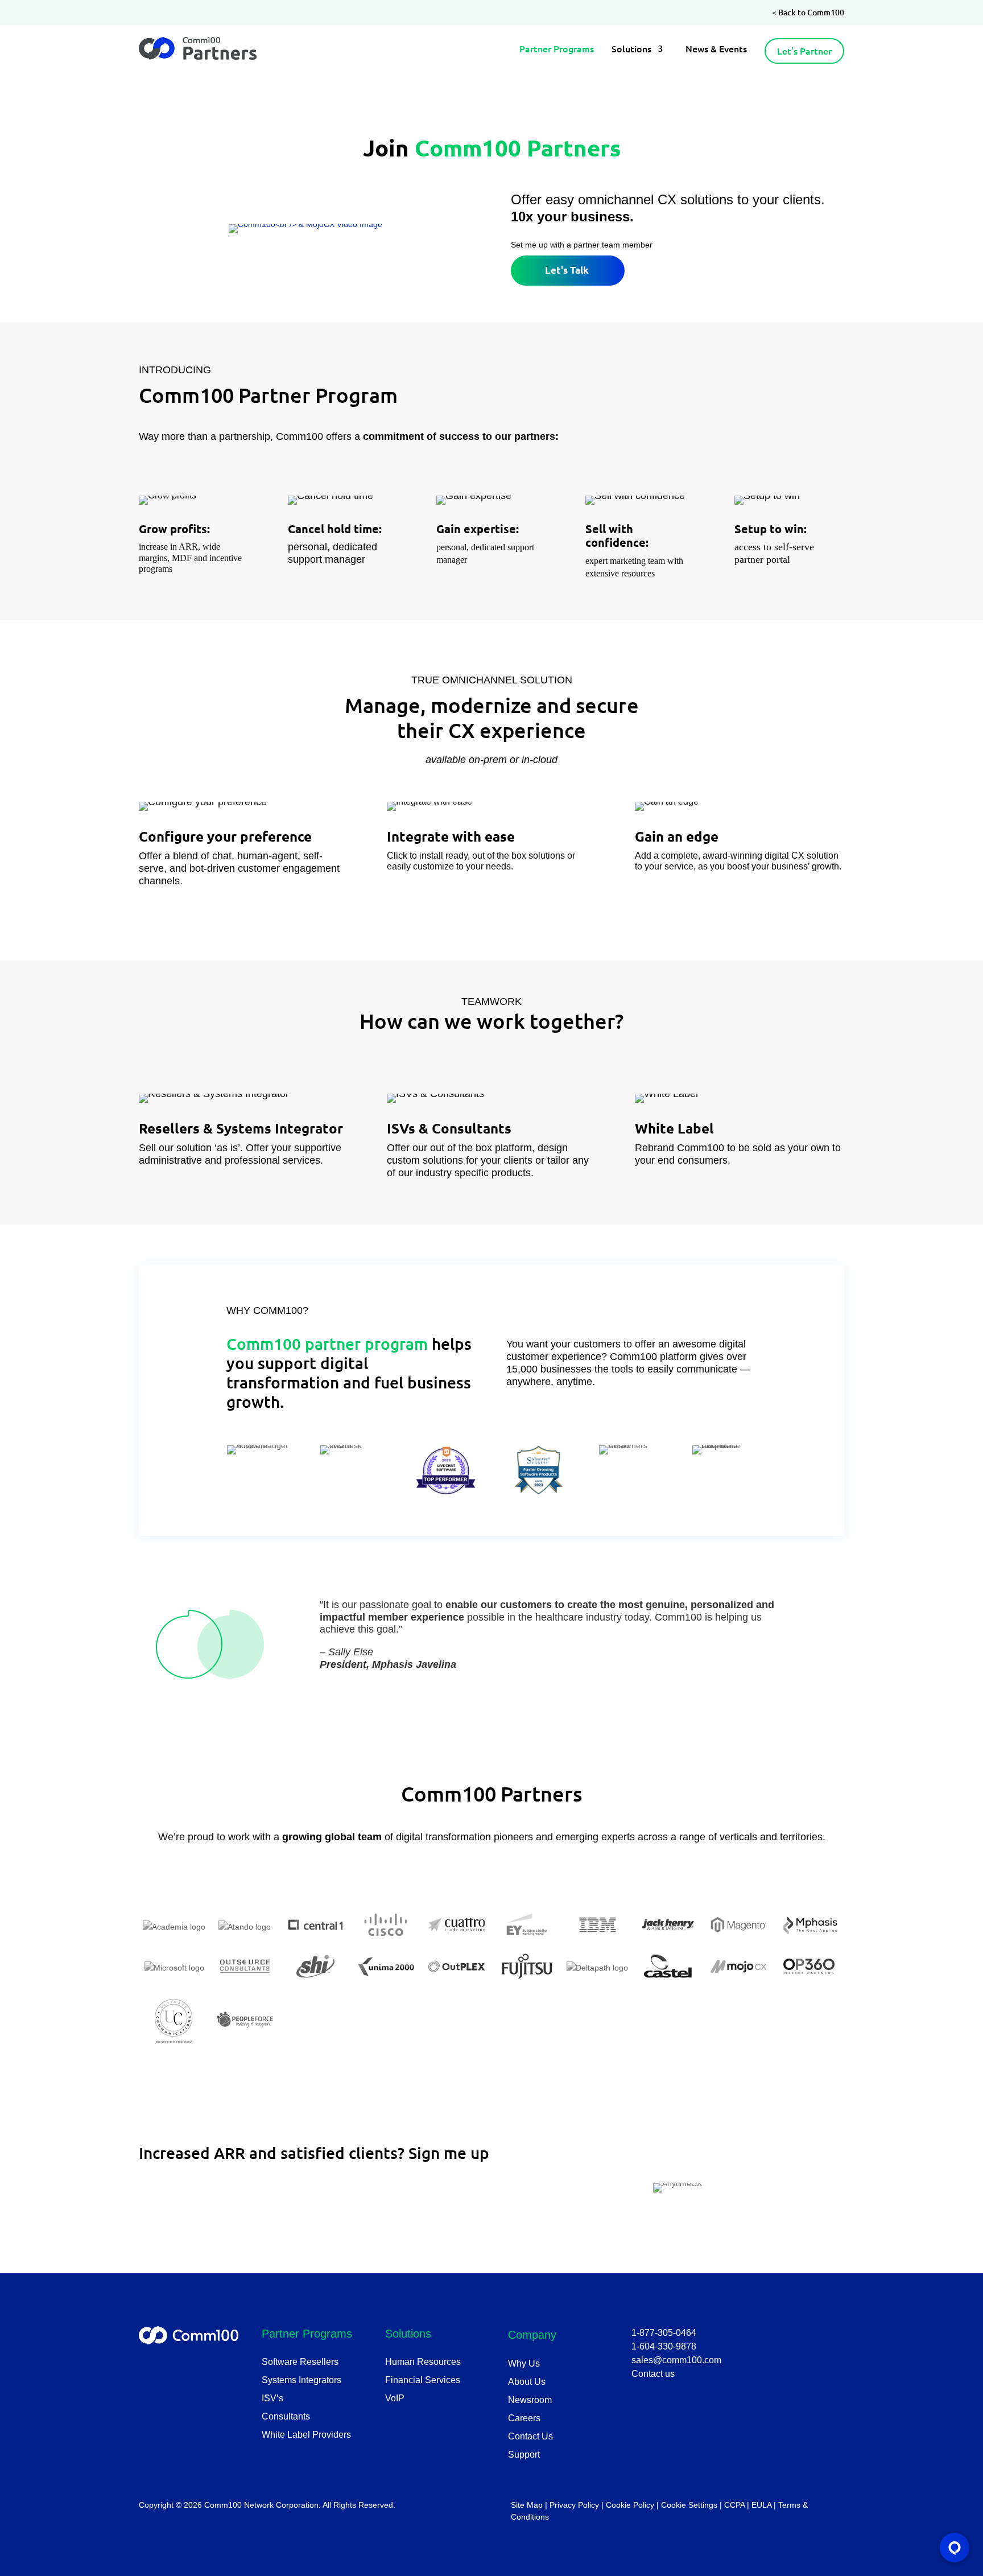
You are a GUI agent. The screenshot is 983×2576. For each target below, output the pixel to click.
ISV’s (272, 2398)
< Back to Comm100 (808, 12)
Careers (524, 2418)
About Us (527, 2382)
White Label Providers (306, 2435)
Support (524, 2455)
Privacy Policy (574, 2505)
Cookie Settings (689, 2505)
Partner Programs (557, 49)
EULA (761, 2505)
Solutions (631, 49)
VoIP (395, 2398)
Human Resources (423, 2362)
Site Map (527, 2505)
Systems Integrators (301, 2380)
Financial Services (423, 2380)
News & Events (716, 49)
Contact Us (530, 2436)
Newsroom (530, 2400)
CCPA (734, 2505)
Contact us (653, 2374)
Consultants (286, 2416)
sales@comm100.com (676, 2360)
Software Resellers (300, 2362)
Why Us (524, 2363)
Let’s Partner (804, 51)
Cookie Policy (630, 2505)
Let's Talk (567, 270)
